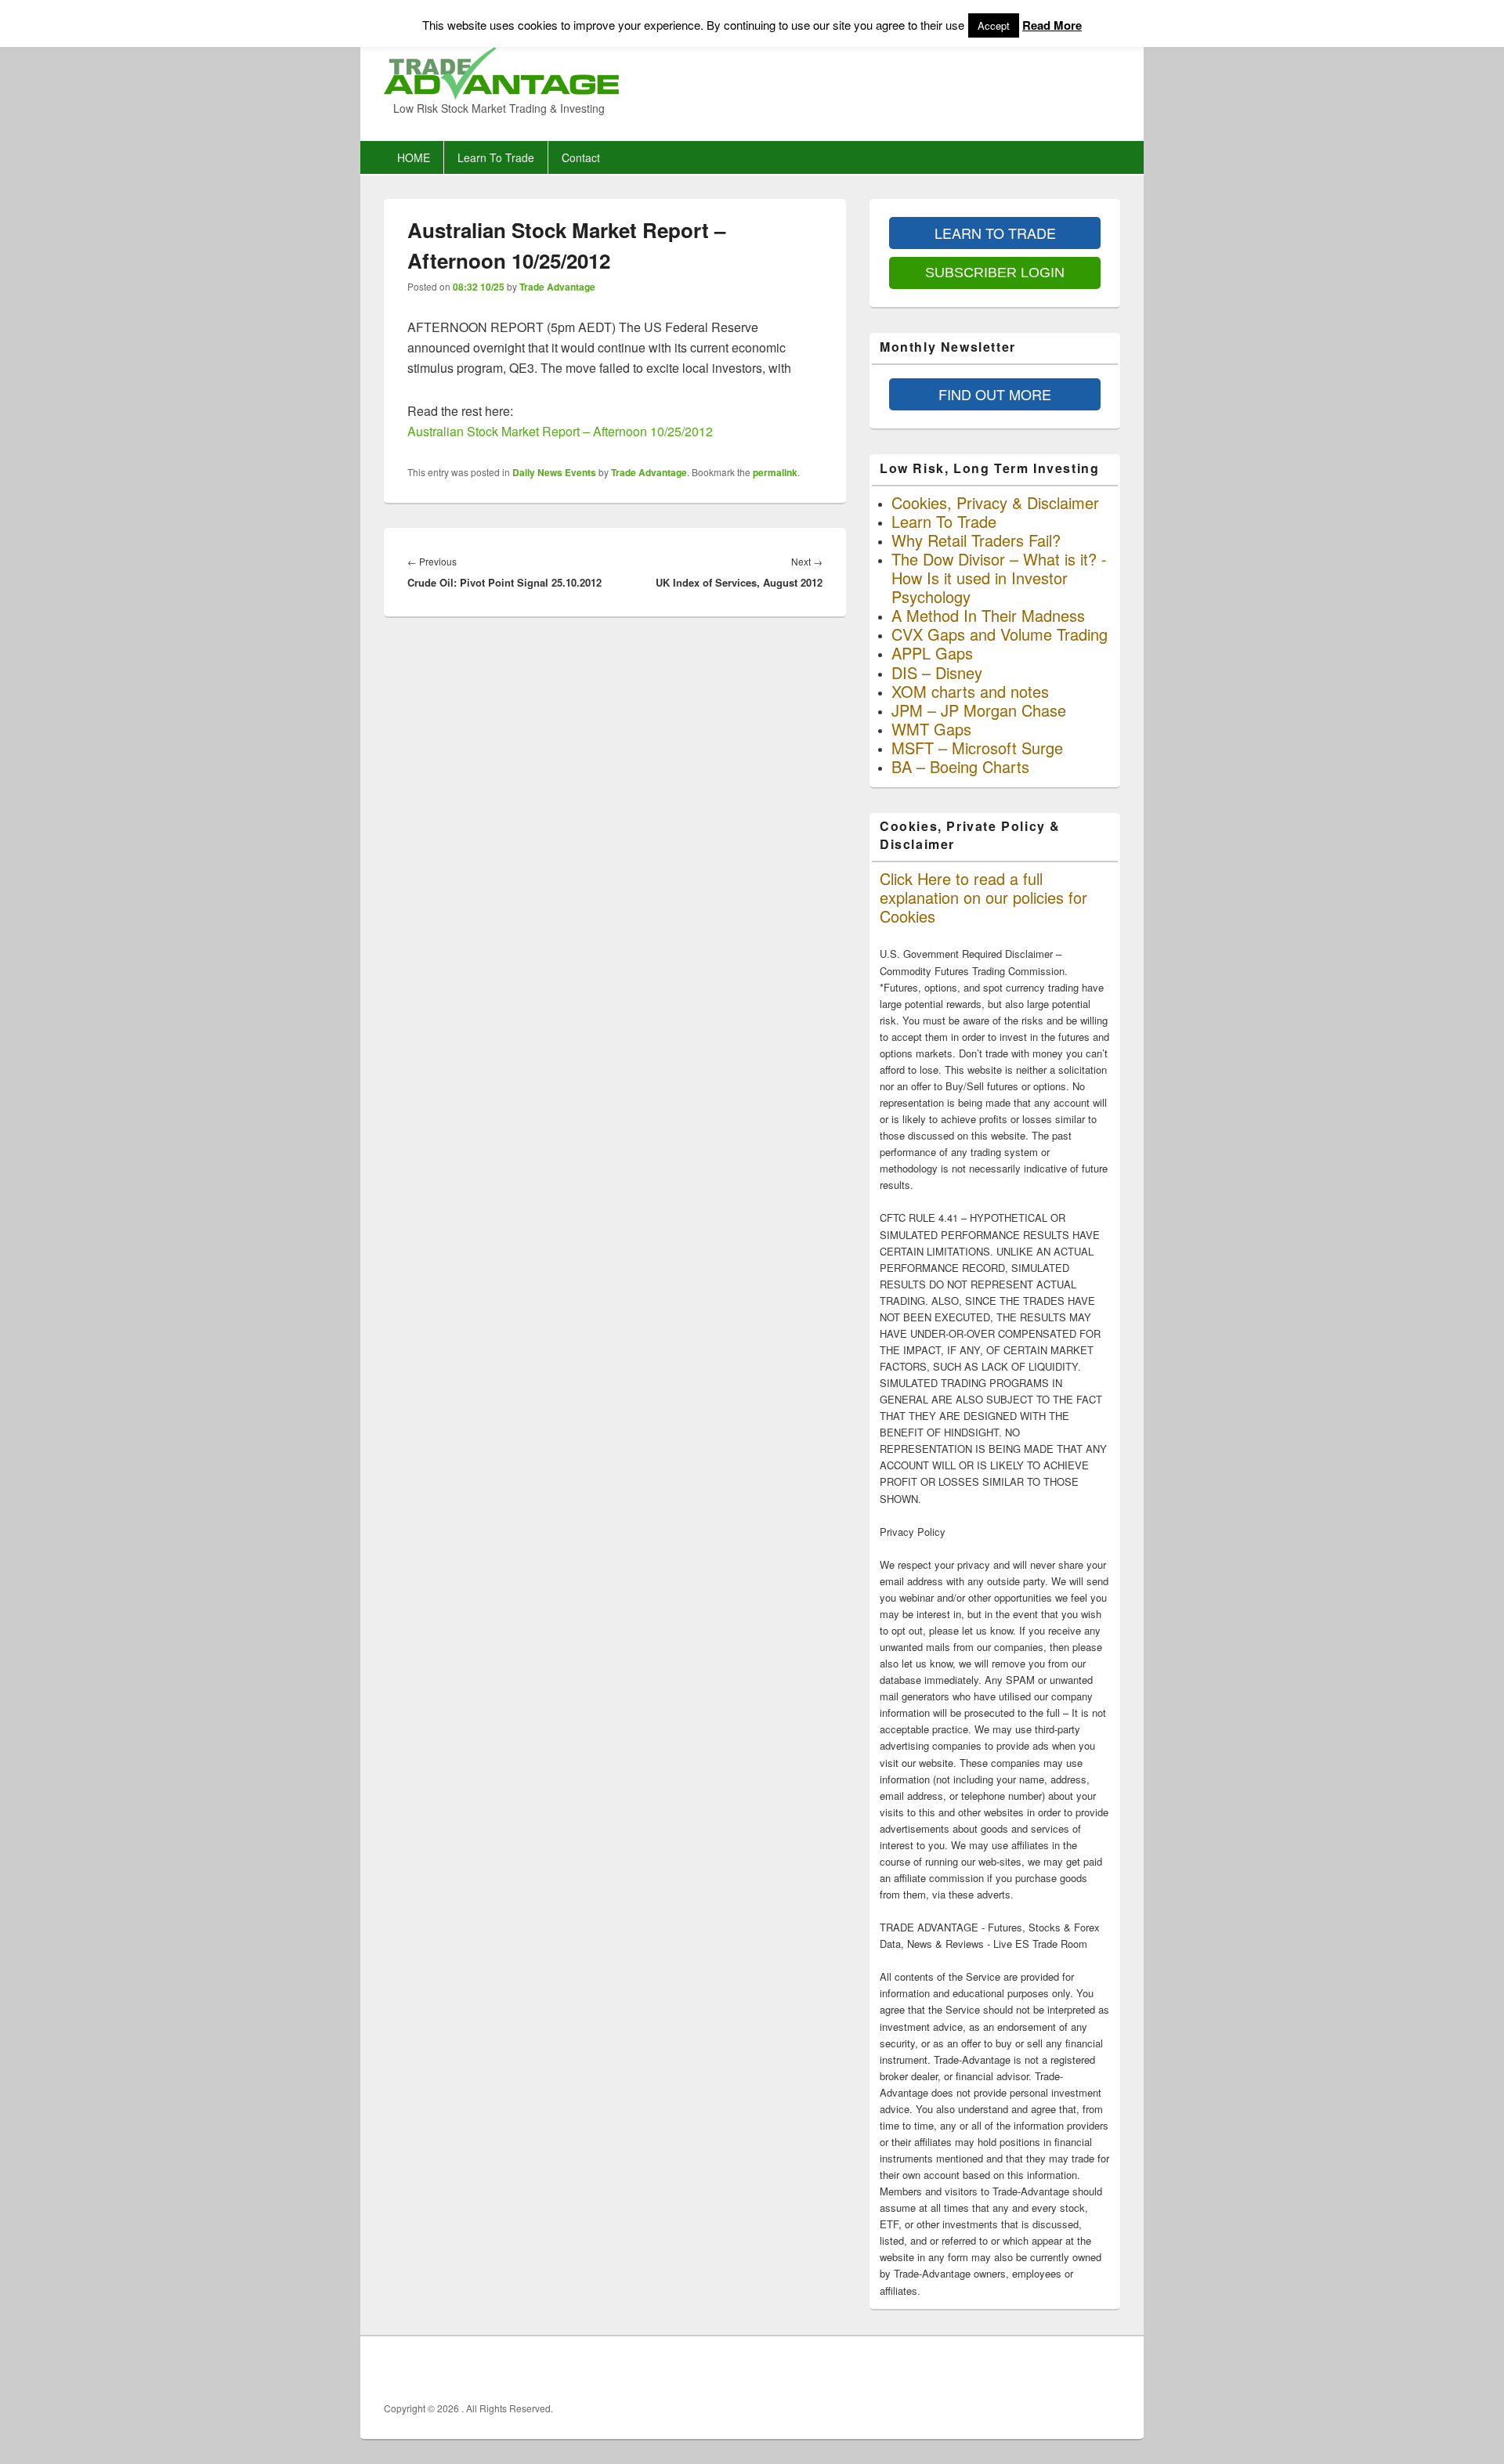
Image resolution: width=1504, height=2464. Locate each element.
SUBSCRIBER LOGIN (995, 273)
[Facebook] (1038, 2369)
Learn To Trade (496, 157)
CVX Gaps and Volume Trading (1000, 634)
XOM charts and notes (970, 691)
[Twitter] (1072, 2369)
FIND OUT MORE (995, 394)
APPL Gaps (932, 653)
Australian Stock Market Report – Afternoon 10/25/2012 (560, 431)
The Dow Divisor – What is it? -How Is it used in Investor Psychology (999, 578)
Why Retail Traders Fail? (976, 540)
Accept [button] (994, 25)
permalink (775, 472)
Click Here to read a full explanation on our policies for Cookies (983, 897)
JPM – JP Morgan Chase (979, 710)
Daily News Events (554, 472)
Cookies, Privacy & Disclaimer (995, 502)
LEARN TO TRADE (995, 233)
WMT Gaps (931, 729)
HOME (414, 157)
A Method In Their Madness (988, 615)
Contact (581, 157)
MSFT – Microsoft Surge (977, 748)
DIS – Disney (937, 672)
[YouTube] (1107, 2369)
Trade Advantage (557, 287)
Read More (1052, 25)
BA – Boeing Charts (960, 766)
